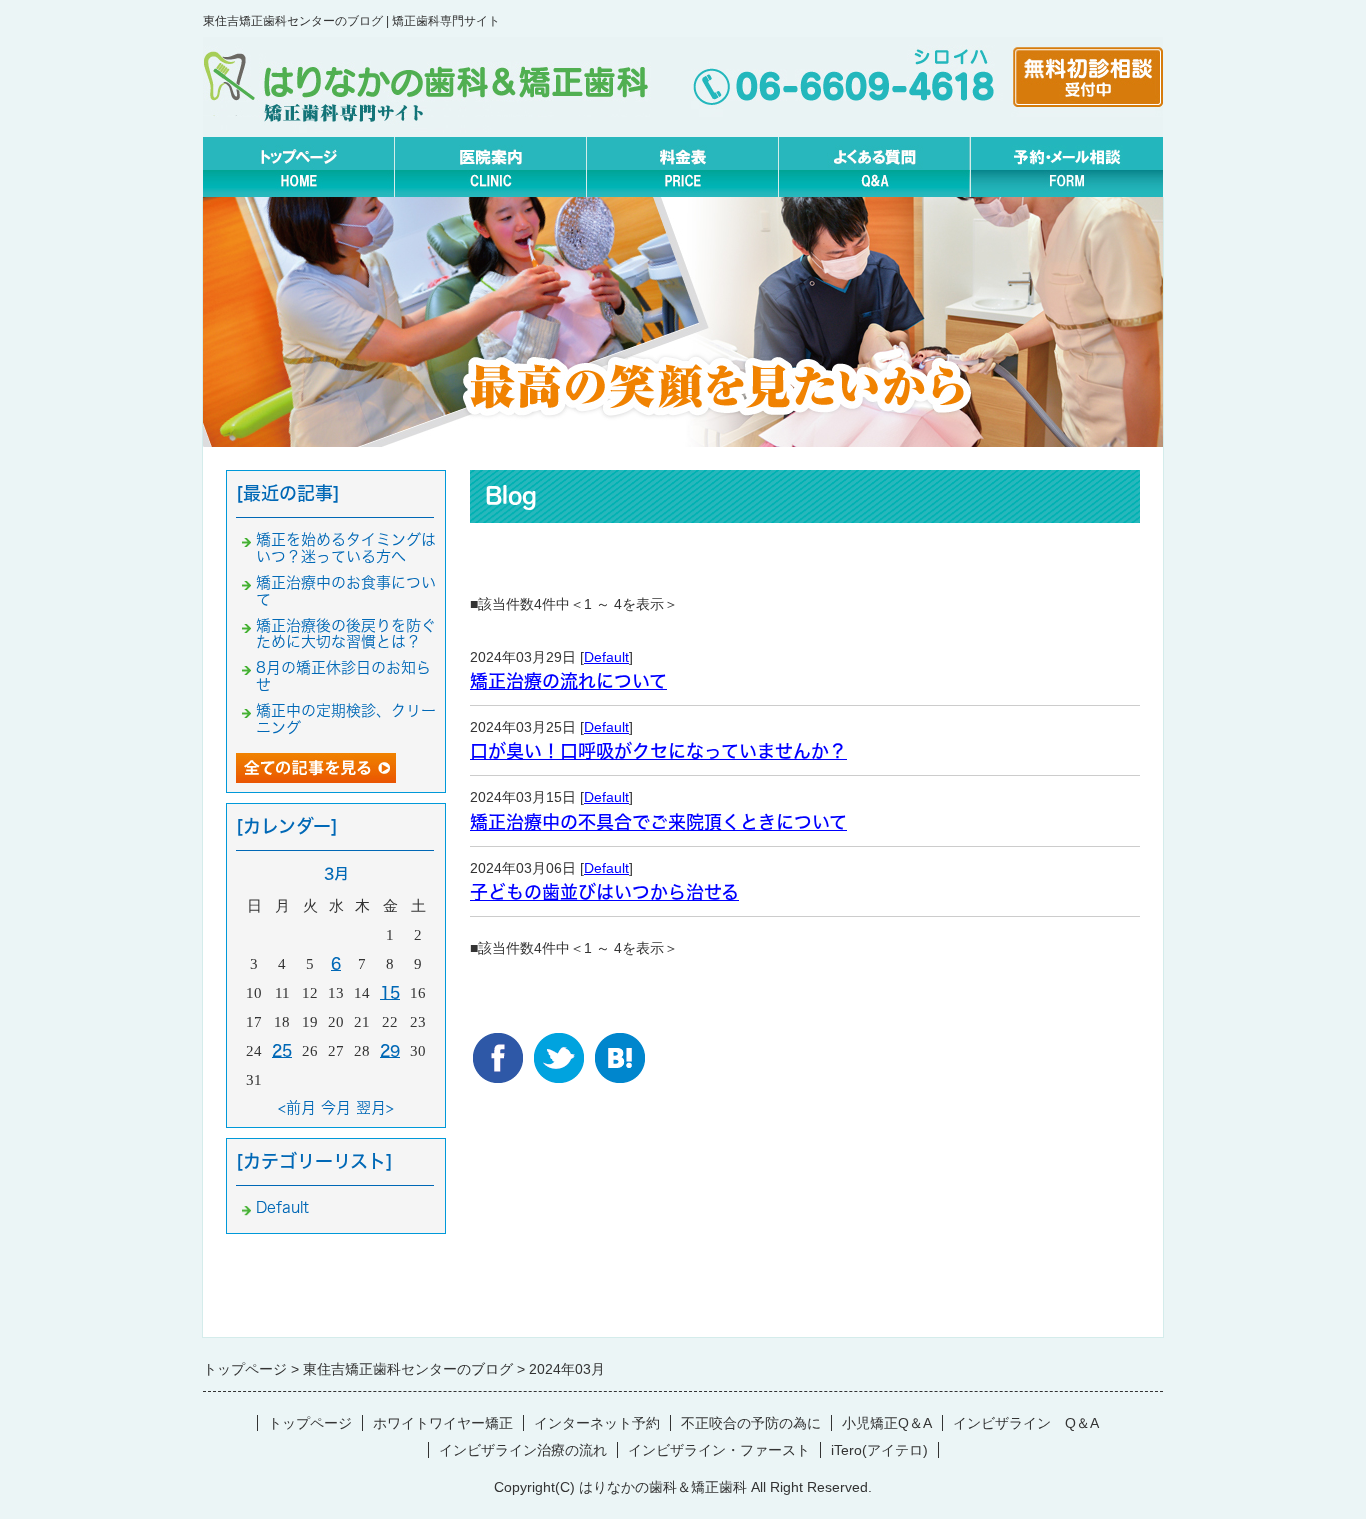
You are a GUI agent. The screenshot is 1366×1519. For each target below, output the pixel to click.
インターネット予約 (597, 1423)
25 (282, 1050)
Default (606, 657)
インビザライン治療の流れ (523, 1450)
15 (390, 992)
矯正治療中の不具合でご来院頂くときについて (658, 822)
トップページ (310, 1423)
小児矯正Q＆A (887, 1423)
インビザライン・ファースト (719, 1450)
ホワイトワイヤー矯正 (443, 1423)
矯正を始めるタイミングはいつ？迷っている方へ (346, 548)
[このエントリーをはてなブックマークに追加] (620, 1048)
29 (390, 1050)
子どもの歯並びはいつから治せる (604, 892)
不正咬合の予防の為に (751, 1423)
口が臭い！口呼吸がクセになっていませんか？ (658, 751)
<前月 (297, 1107)
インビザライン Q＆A (1026, 1423)
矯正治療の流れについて (568, 681)
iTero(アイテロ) (879, 1450)
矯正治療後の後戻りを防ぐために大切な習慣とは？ (346, 634)
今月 (336, 1107)
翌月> (375, 1107)
